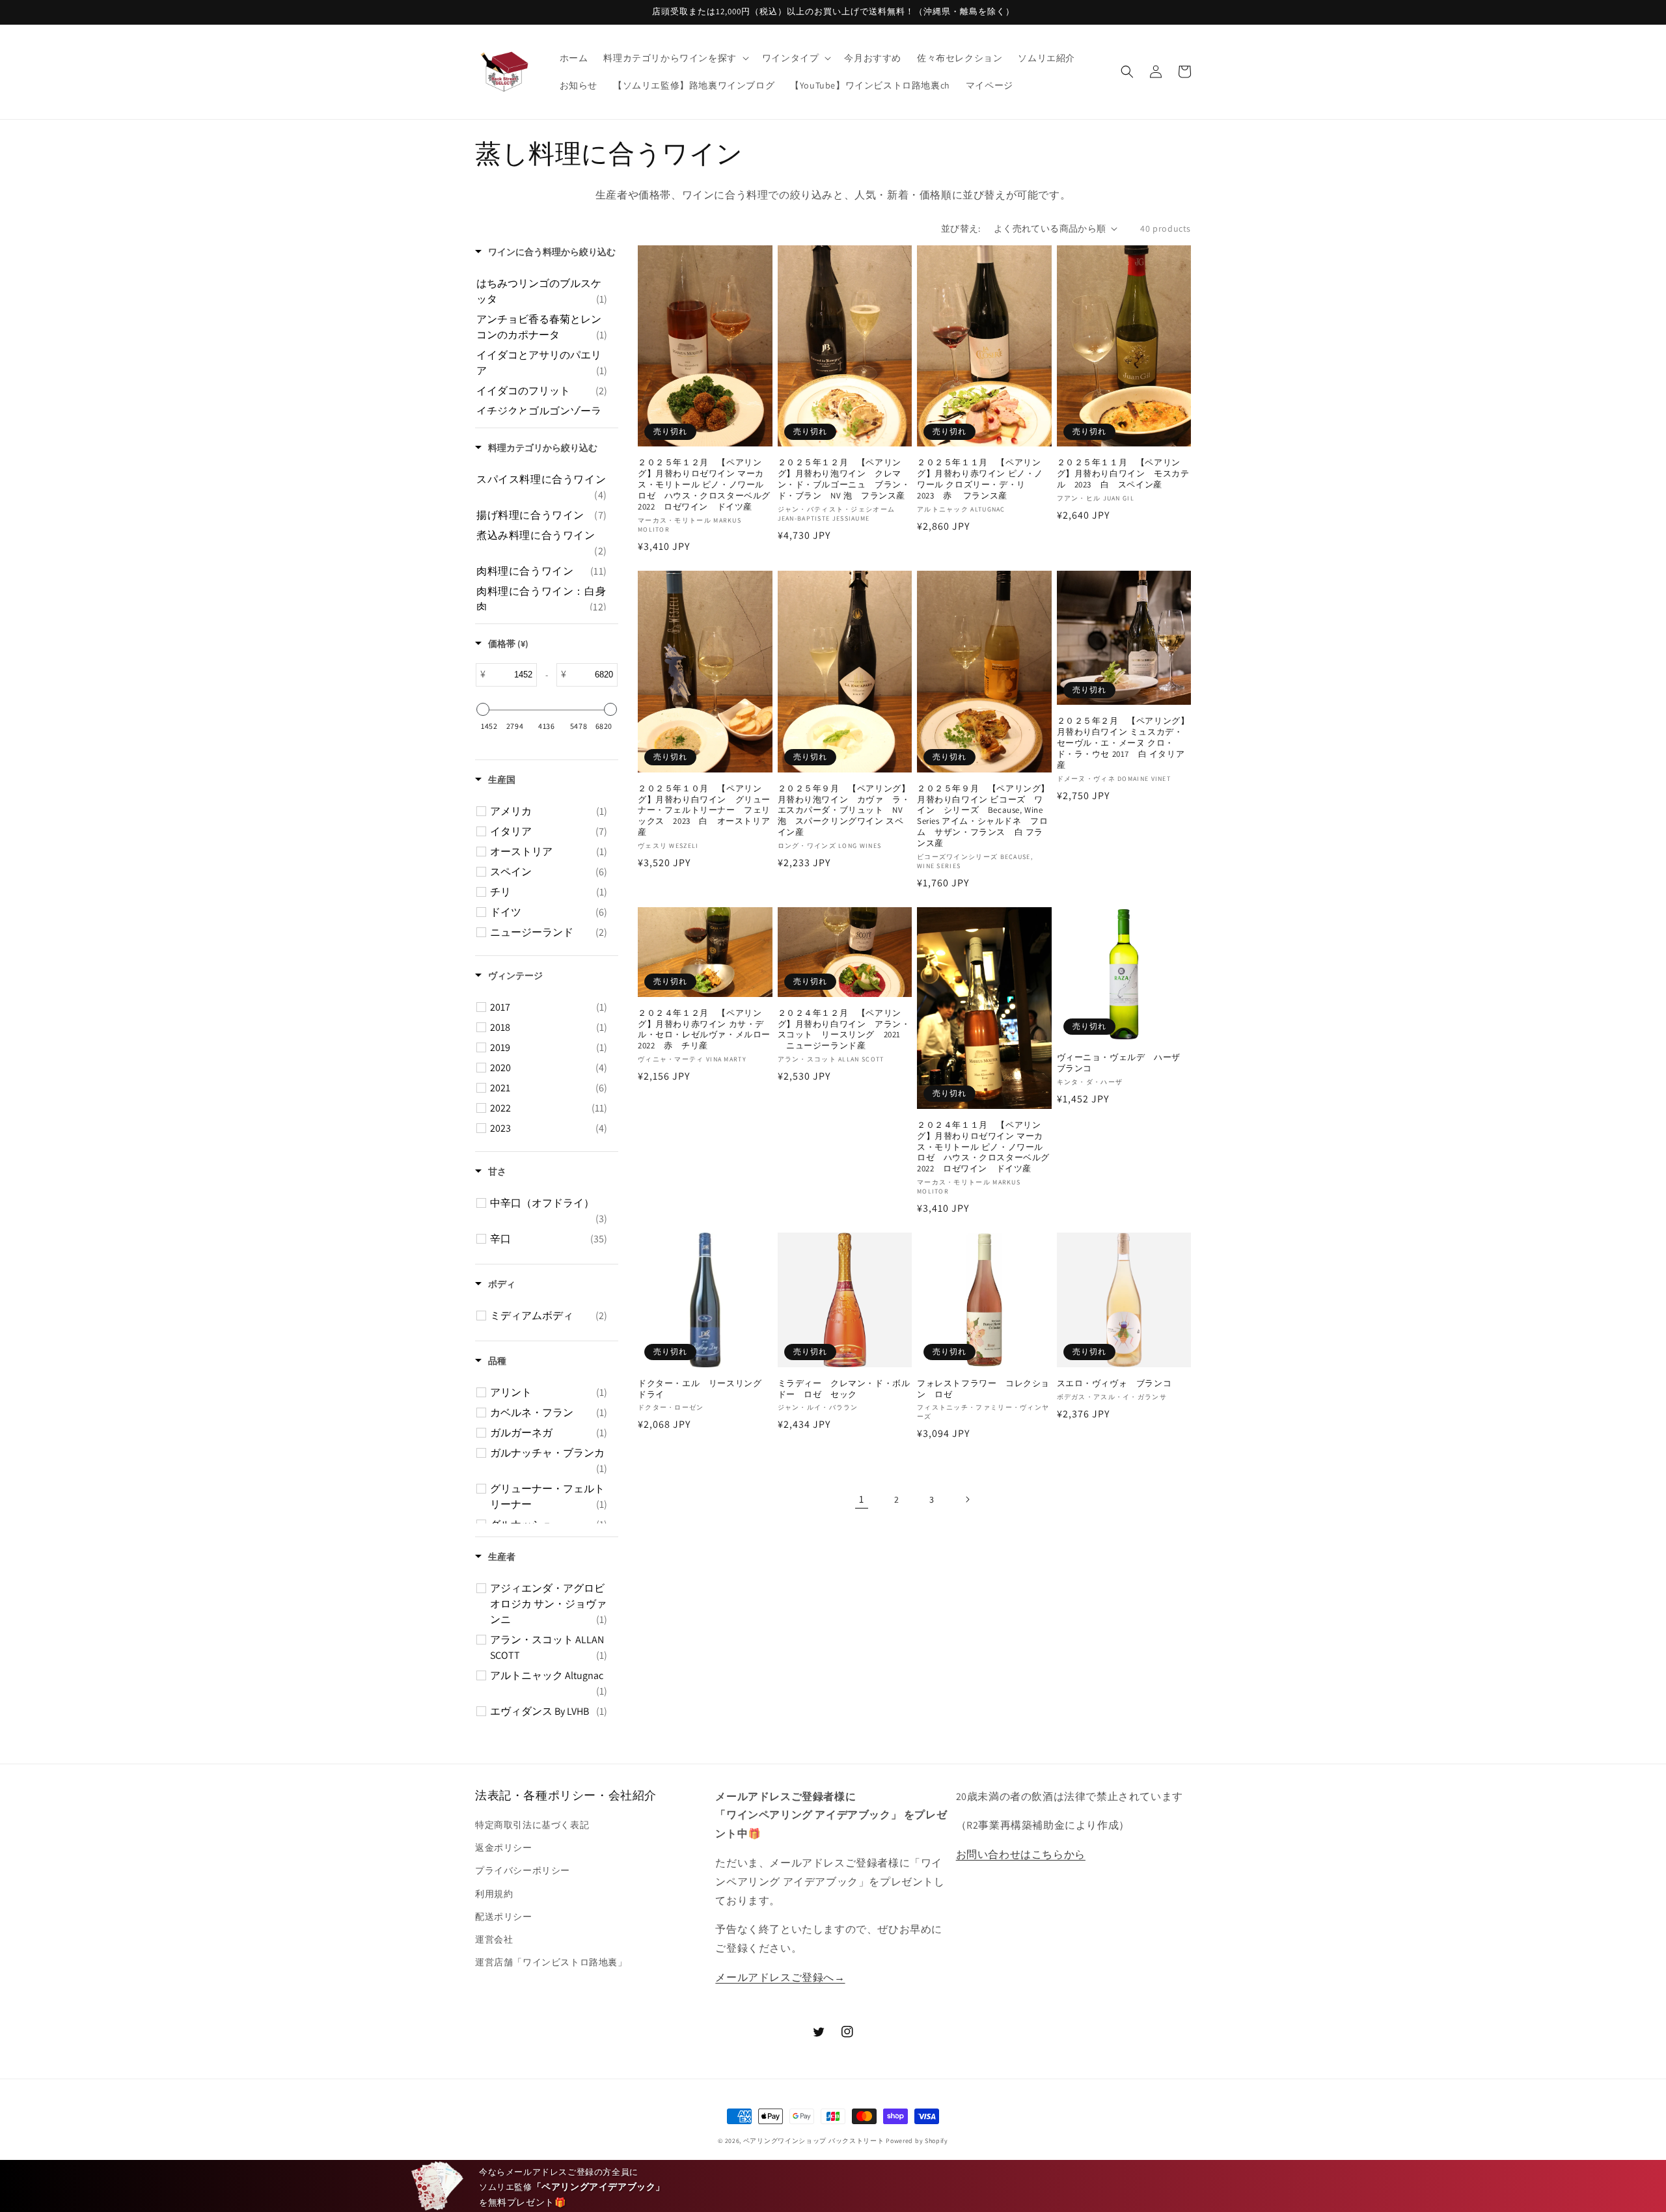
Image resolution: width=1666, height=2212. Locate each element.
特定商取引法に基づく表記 (532, 1825)
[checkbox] (542, 292)
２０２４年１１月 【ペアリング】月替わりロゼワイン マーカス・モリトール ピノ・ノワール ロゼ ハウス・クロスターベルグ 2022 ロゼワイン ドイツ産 (984, 1147)
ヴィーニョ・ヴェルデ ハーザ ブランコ (1123, 1063)
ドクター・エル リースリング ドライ (704, 1389)
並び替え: (961, 228)
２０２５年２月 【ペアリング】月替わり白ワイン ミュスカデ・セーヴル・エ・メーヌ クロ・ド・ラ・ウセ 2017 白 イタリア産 (1123, 743)
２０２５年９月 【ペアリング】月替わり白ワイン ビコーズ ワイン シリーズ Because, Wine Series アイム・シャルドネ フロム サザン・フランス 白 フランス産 (983, 816)
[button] (675, 58)
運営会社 (494, 1939)
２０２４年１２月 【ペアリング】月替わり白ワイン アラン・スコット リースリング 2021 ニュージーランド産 (844, 1030)
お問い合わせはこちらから (1021, 1854)
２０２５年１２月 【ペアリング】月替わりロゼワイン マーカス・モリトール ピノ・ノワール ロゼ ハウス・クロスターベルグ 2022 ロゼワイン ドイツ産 (705, 485)
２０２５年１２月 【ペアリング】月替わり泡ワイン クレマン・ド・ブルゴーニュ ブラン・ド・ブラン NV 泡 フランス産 (844, 479)
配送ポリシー (504, 1917)
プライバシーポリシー (523, 1870)
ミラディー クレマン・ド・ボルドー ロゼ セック (844, 1389)
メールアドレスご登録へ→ (780, 1977)
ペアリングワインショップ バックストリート (814, 2141)
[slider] (483, 709)
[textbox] (511, 675)
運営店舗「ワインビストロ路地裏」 (551, 1962)
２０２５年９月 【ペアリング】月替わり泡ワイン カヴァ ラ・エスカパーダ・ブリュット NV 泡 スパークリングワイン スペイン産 (845, 811)
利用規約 (494, 1894)
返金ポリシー (504, 1848)
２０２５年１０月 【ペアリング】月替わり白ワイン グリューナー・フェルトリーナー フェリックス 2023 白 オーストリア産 (704, 811)
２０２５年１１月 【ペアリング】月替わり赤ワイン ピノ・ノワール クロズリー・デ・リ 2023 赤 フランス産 (980, 479)
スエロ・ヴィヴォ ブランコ (1114, 1384)
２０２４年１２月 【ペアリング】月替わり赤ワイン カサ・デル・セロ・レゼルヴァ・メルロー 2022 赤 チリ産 (705, 1030)
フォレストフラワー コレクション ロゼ (983, 1389)
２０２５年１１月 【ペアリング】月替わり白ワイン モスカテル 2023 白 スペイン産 (1123, 474)
